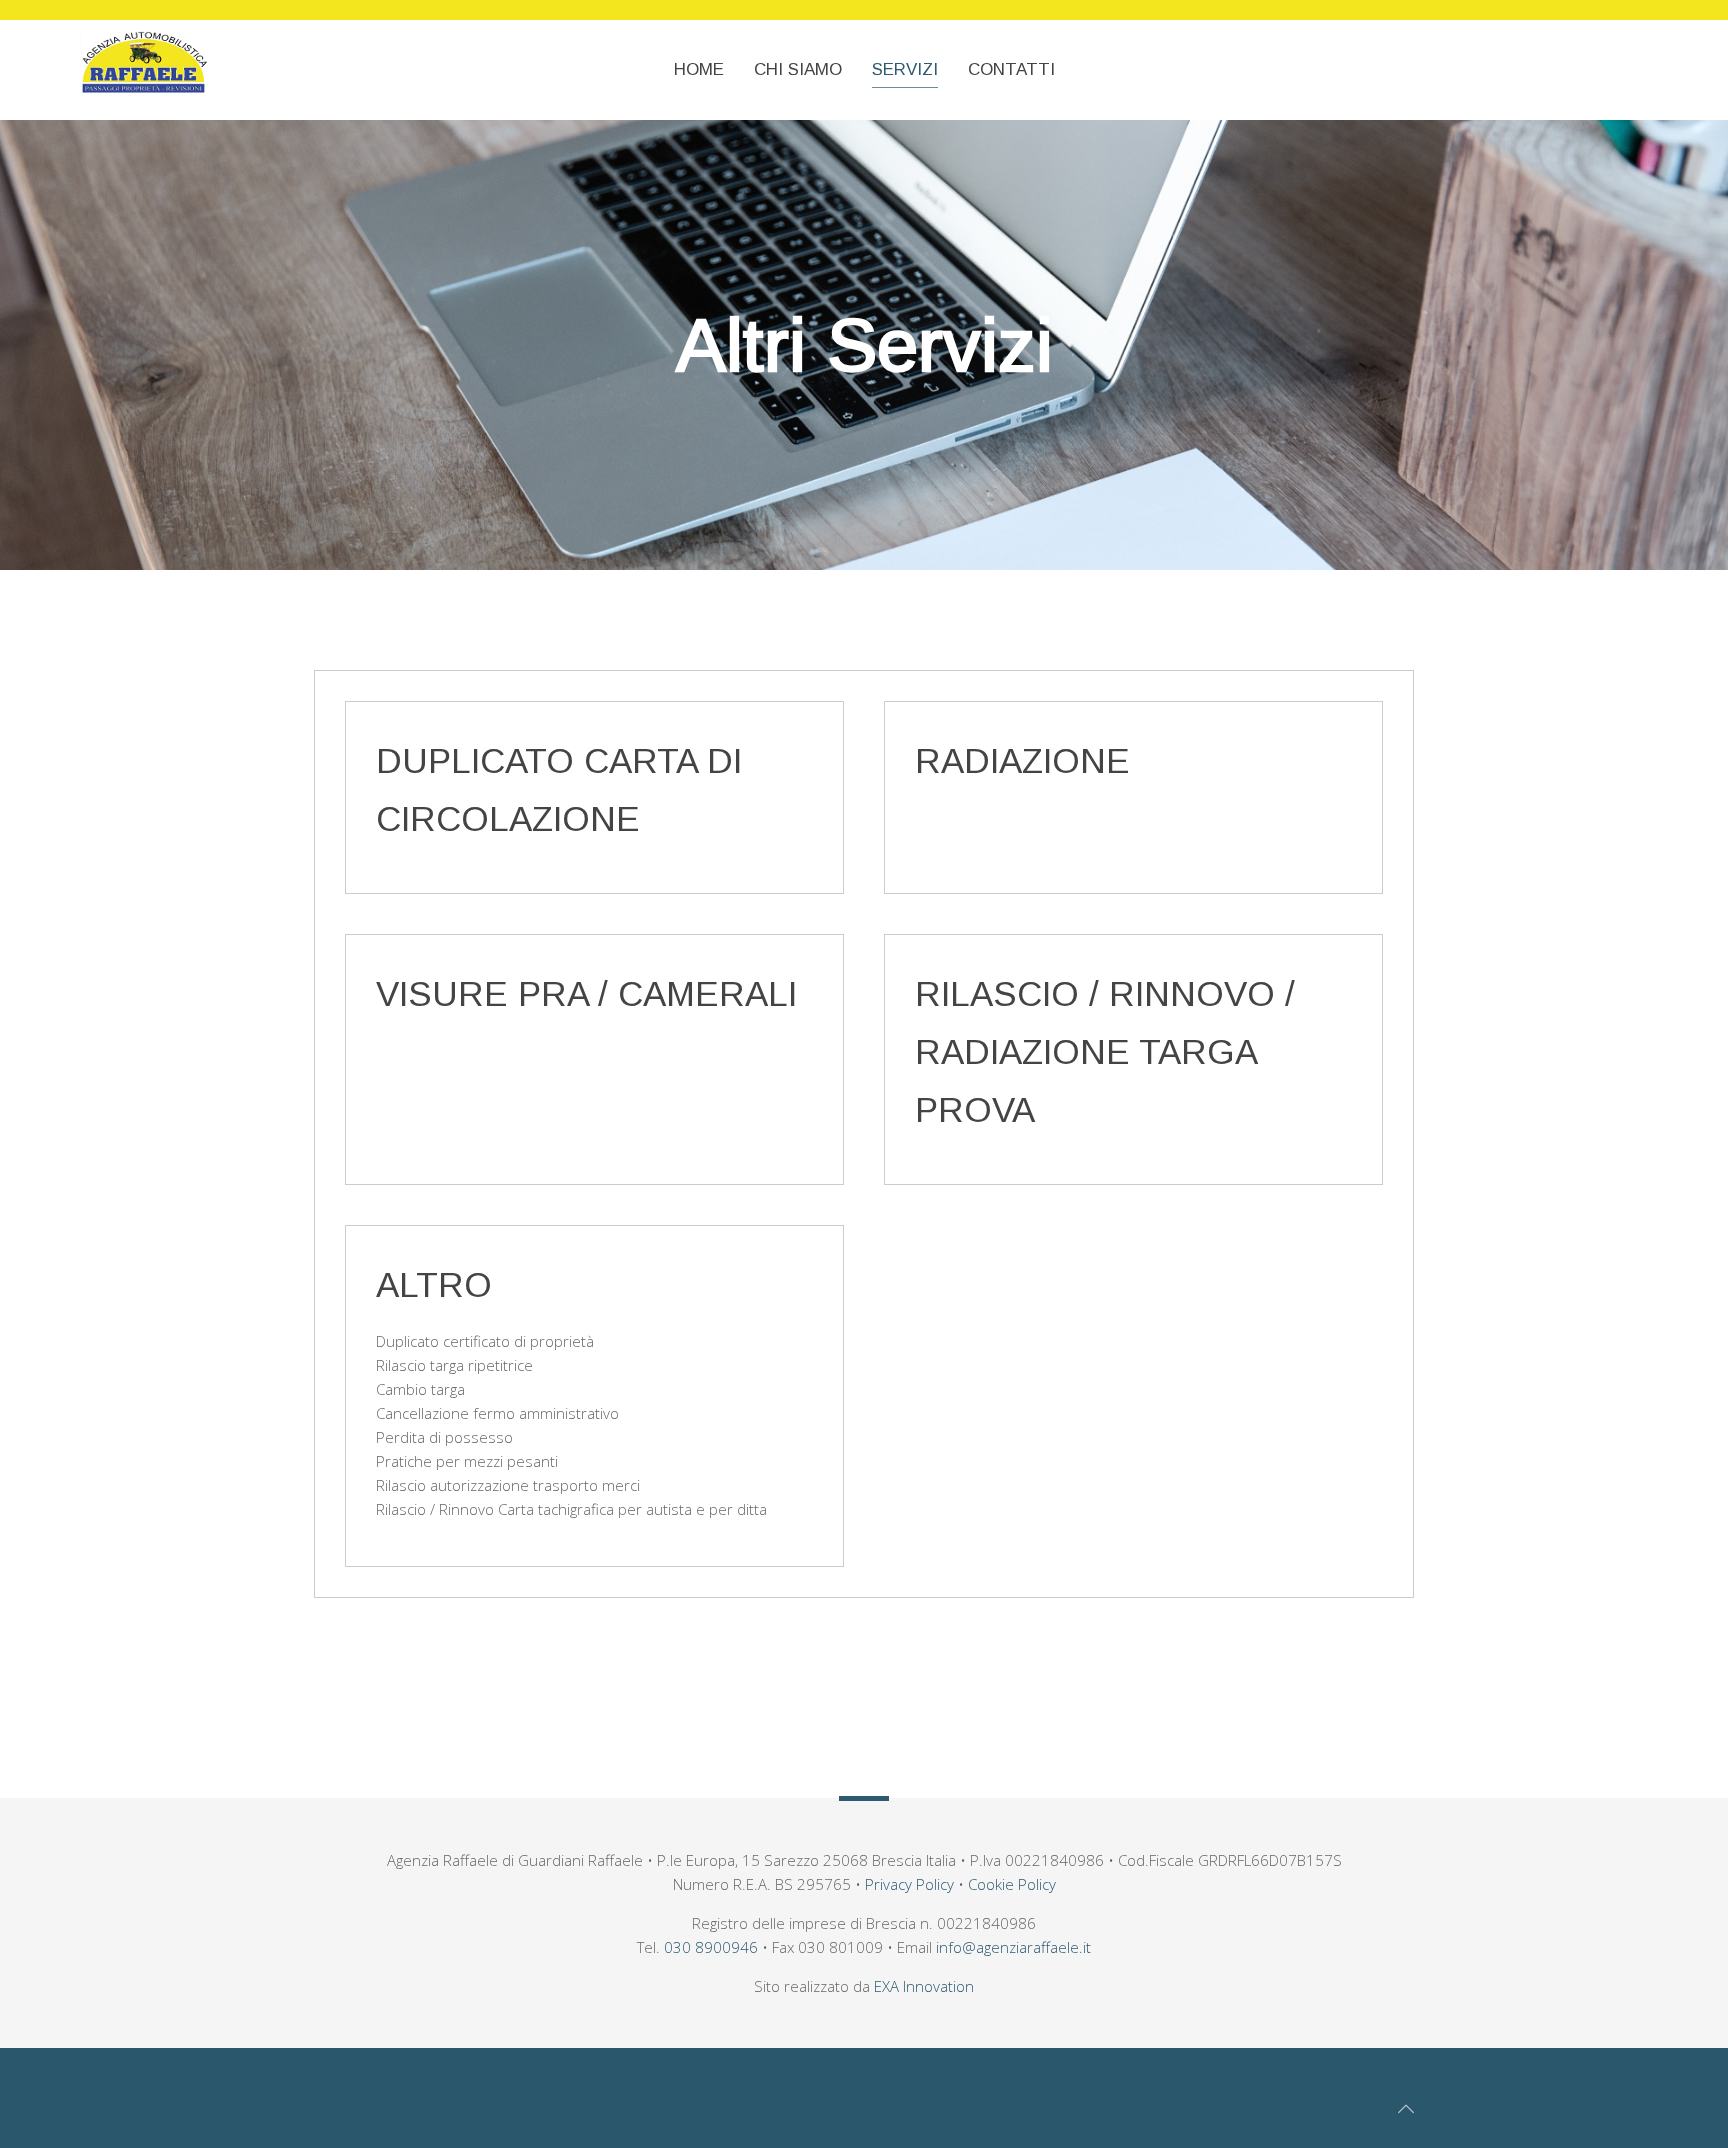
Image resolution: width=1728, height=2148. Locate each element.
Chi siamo (798, 69)
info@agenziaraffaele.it (1013, 1947)
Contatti (1011, 69)
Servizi (905, 69)
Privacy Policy (909, 1884)
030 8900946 (711, 1947)
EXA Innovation (924, 1986)
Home (699, 69)
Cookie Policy (1012, 1884)
